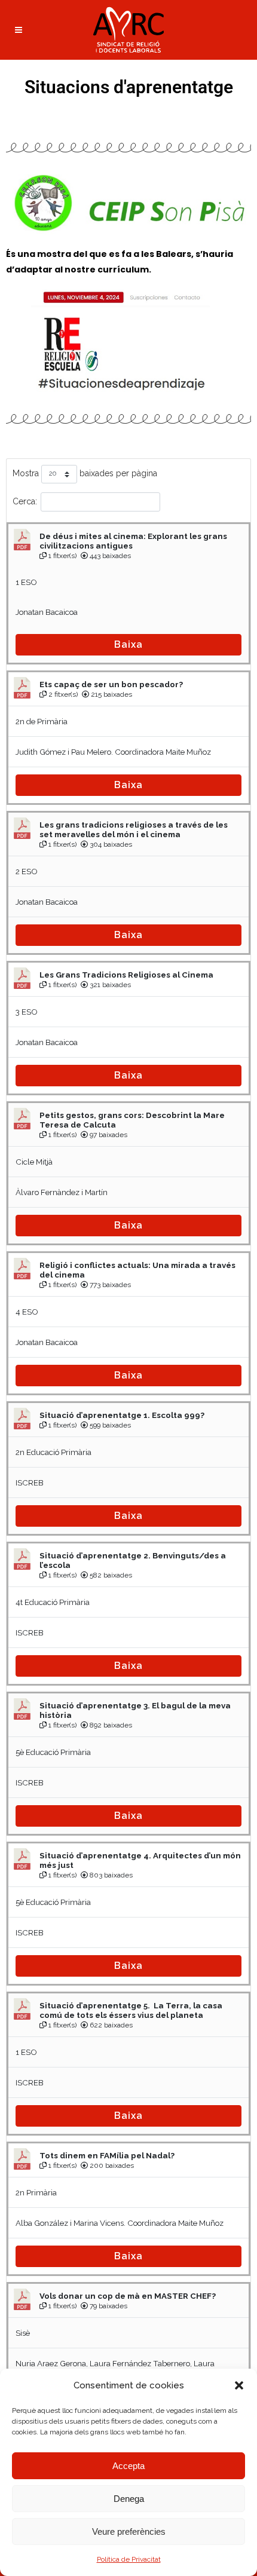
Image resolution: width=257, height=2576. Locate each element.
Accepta (128, 2466)
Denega (129, 2499)
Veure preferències (129, 2531)
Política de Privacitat (129, 2559)
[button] (239, 2385)
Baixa (128, 644)
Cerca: (25, 501)
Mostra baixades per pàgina (85, 473)
